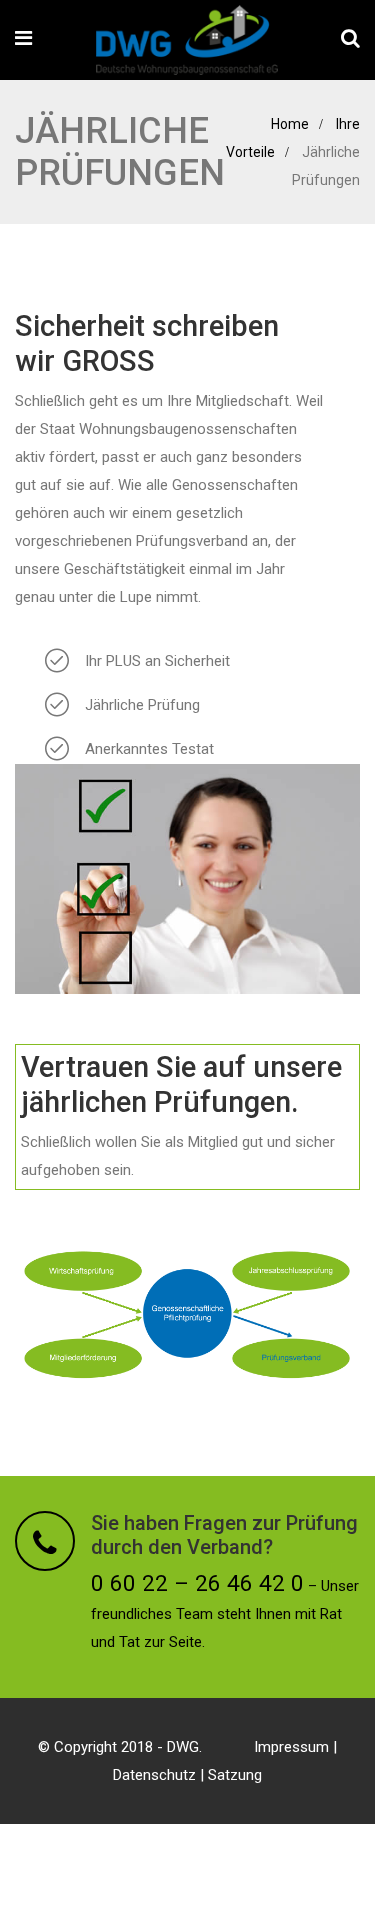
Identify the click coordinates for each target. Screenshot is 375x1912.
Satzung (235, 1775)
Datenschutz (154, 1775)
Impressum (291, 1747)
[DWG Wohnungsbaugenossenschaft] (187, 42)
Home (290, 124)
